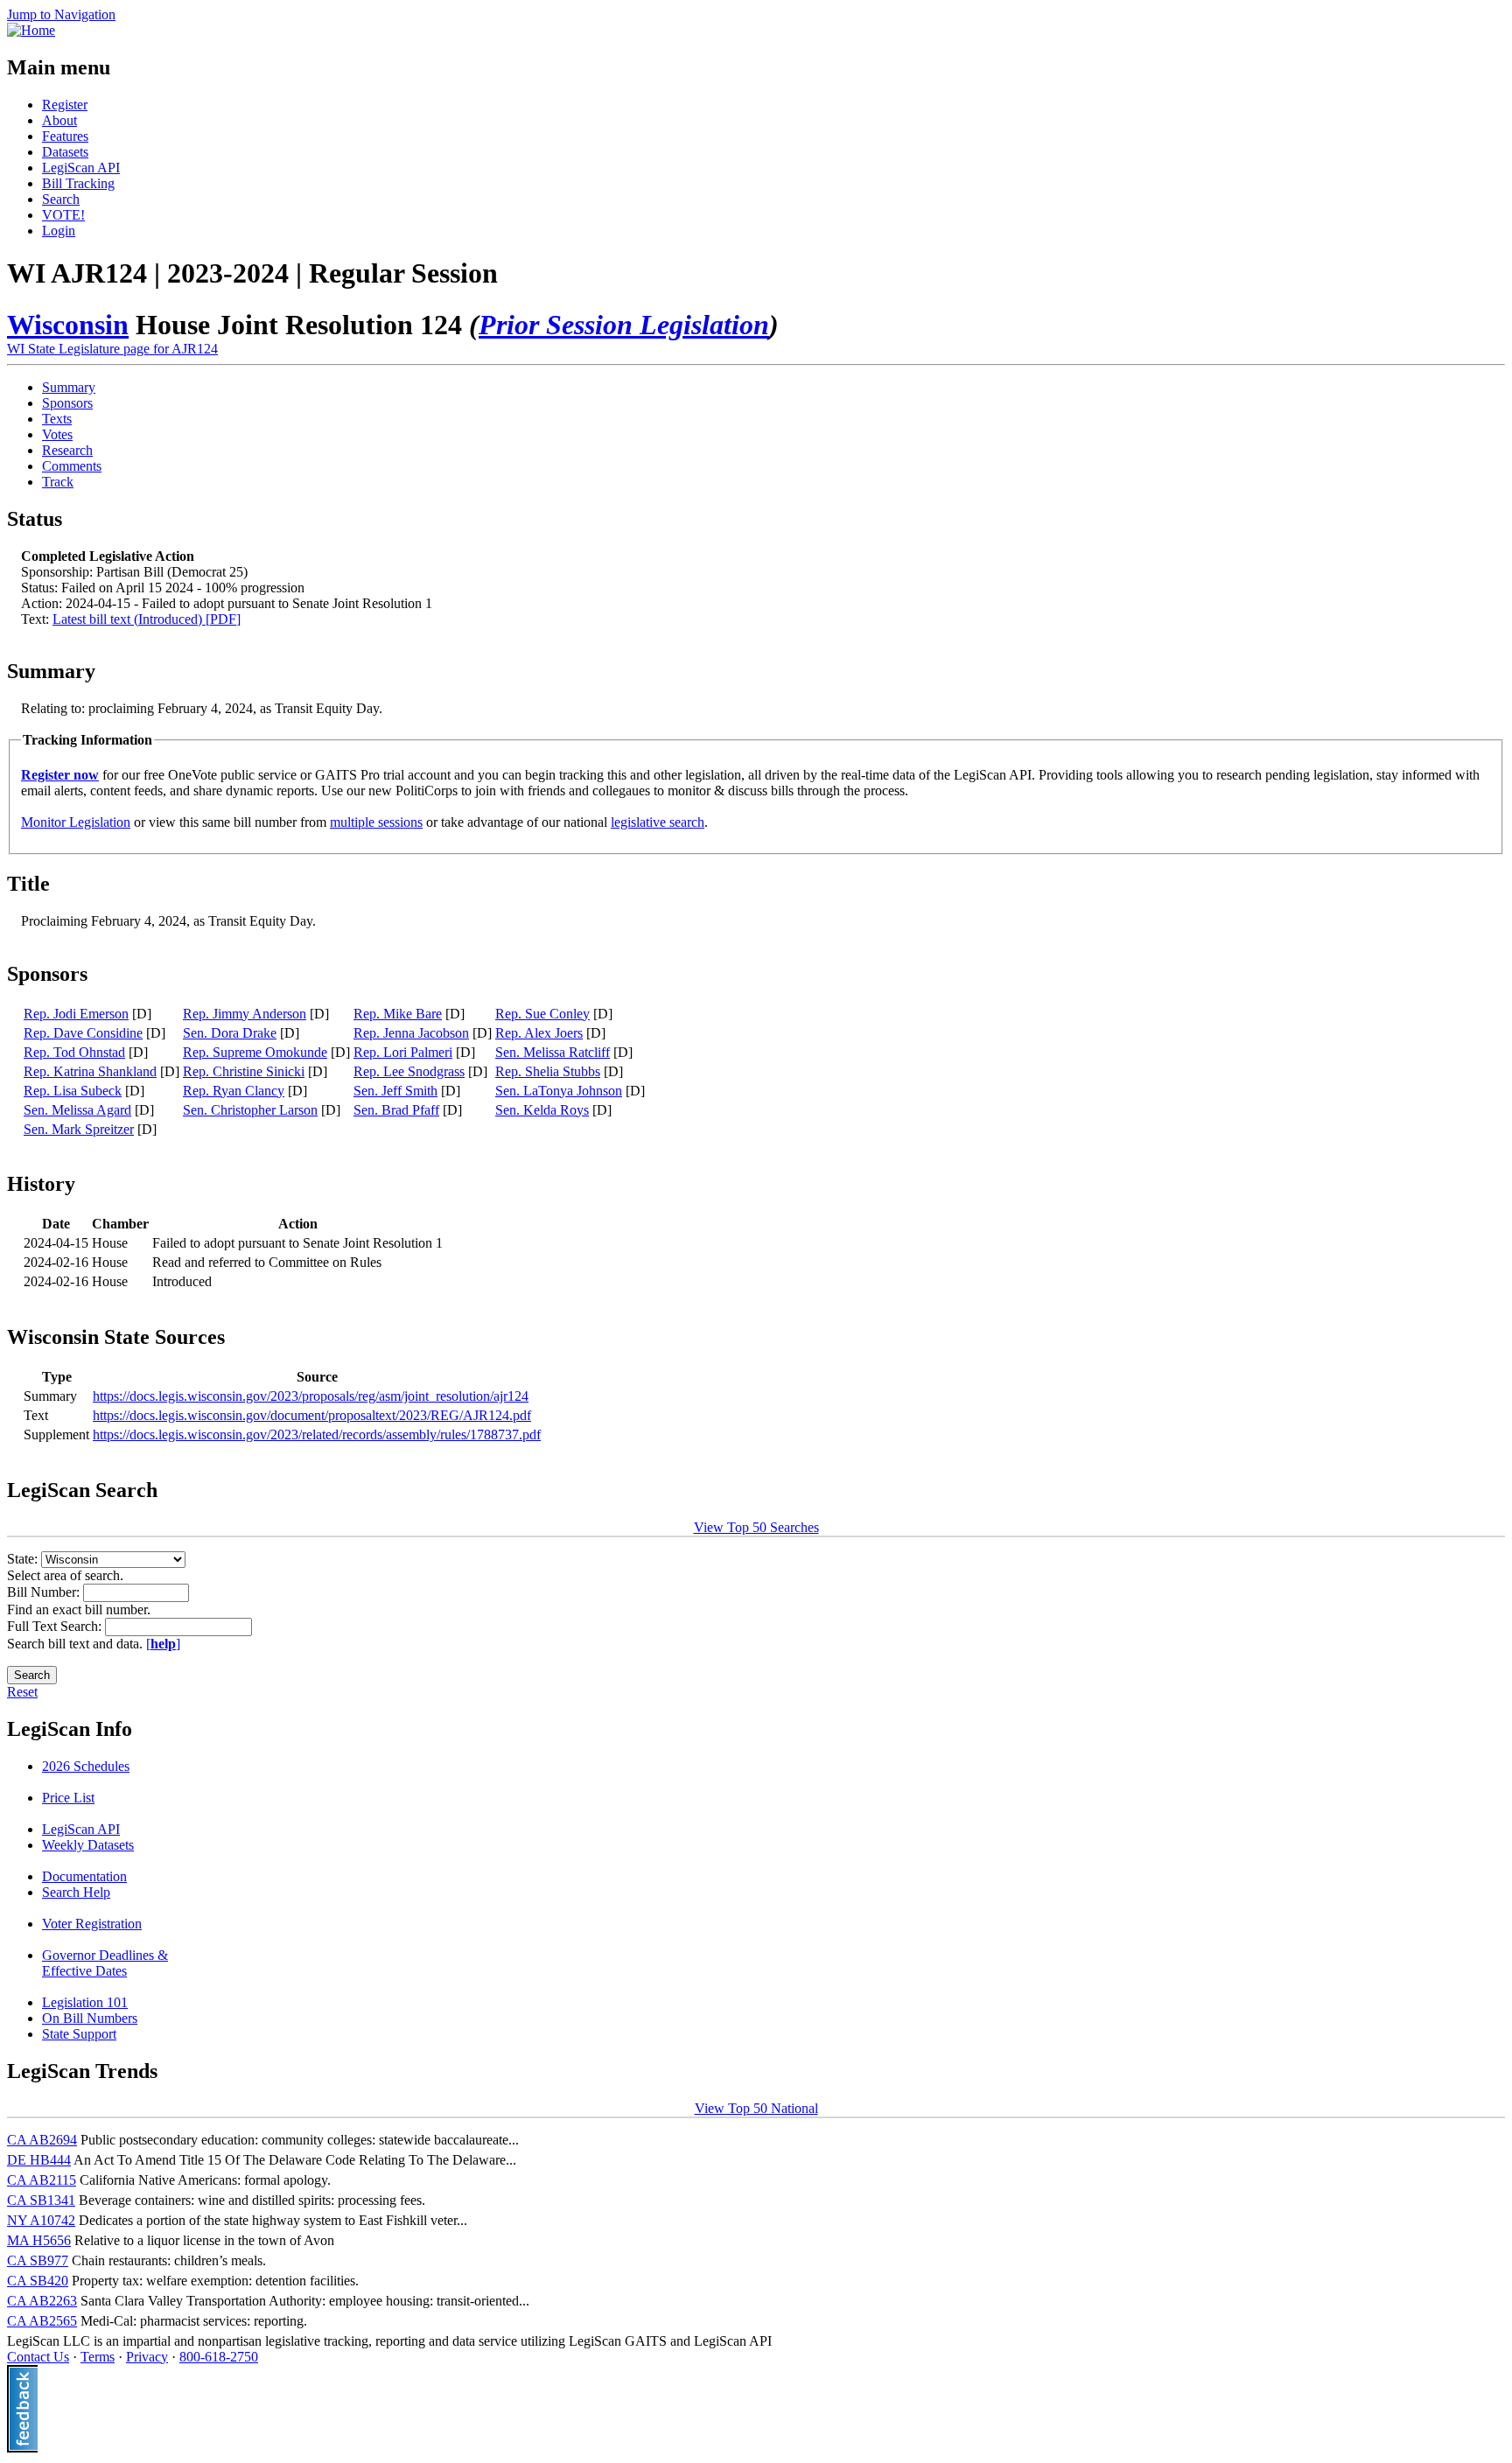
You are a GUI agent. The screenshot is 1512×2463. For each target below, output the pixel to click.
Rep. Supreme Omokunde (255, 1052)
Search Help (76, 1892)
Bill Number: (45, 1592)
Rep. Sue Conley (542, 1014)
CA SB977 (38, 2260)
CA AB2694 (42, 2140)
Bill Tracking (78, 183)
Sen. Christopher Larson (250, 1110)
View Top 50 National (756, 2108)
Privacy (147, 2357)
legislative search (658, 822)
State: (24, 1559)
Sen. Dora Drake (230, 1033)
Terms (98, 2357)
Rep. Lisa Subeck (73, 1091)
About (59, 120)
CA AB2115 (42, 2180)
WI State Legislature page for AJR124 (112, 349)
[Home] (31, 30)
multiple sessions (376, 822)
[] (163, 1644)
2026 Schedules (86, 1766)
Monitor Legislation (76, 822)
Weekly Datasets (88, 1845)
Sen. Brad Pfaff (396, 1110)
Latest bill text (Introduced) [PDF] (147, 619)
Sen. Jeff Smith (395, 1091)
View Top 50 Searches (756, 1527)
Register (65, 105)
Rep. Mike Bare (398, 1014)
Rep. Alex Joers (539, 1033)
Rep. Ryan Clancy (234, 1091)
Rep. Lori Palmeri (403, 1052)
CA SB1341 (41, 2200)
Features (65, 136)
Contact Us (38, 2357)
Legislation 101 (85, 2002)
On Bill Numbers (90, 2018)
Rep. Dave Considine (83, 1033)
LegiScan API (81, 168)
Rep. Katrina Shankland (90, 1071)
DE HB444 (39, 2160)
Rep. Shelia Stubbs (548, 1071)
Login (59, 231)
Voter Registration (92, 1924)
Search (61, 199)
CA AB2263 (42, 2301)
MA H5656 (39, 2240)
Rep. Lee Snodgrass (409, 1071)
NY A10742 (41, 2220)
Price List (68, 1798)
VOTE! (63, 215)
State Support (79, 2034)
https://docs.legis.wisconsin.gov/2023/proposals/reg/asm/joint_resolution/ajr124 (311, 1396)
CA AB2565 (42, 2321)
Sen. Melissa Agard (77, 1110)
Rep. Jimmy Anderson (245, 1014)
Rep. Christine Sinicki (244, 1071)
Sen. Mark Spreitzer (79, 1129)
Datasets (65, 152)
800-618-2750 (219, 2357)
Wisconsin (68, 325)
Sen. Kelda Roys (542, 1110)
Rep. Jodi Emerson (76, 1014)
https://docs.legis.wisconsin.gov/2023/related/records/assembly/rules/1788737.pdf (317, 1434)
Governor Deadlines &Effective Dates (105, 1963)
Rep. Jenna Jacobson (411, 1033)
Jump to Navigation (61, 14)
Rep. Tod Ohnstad (74, 1052)
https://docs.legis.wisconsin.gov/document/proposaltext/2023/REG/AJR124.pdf (312, 1415)
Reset (22, 1692)
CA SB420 (38, 2281)
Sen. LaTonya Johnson (559, 1091)
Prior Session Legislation (624, 325)
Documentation (84, 1876)
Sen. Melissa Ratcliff (553, 1052)
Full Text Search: (56, 1626)
